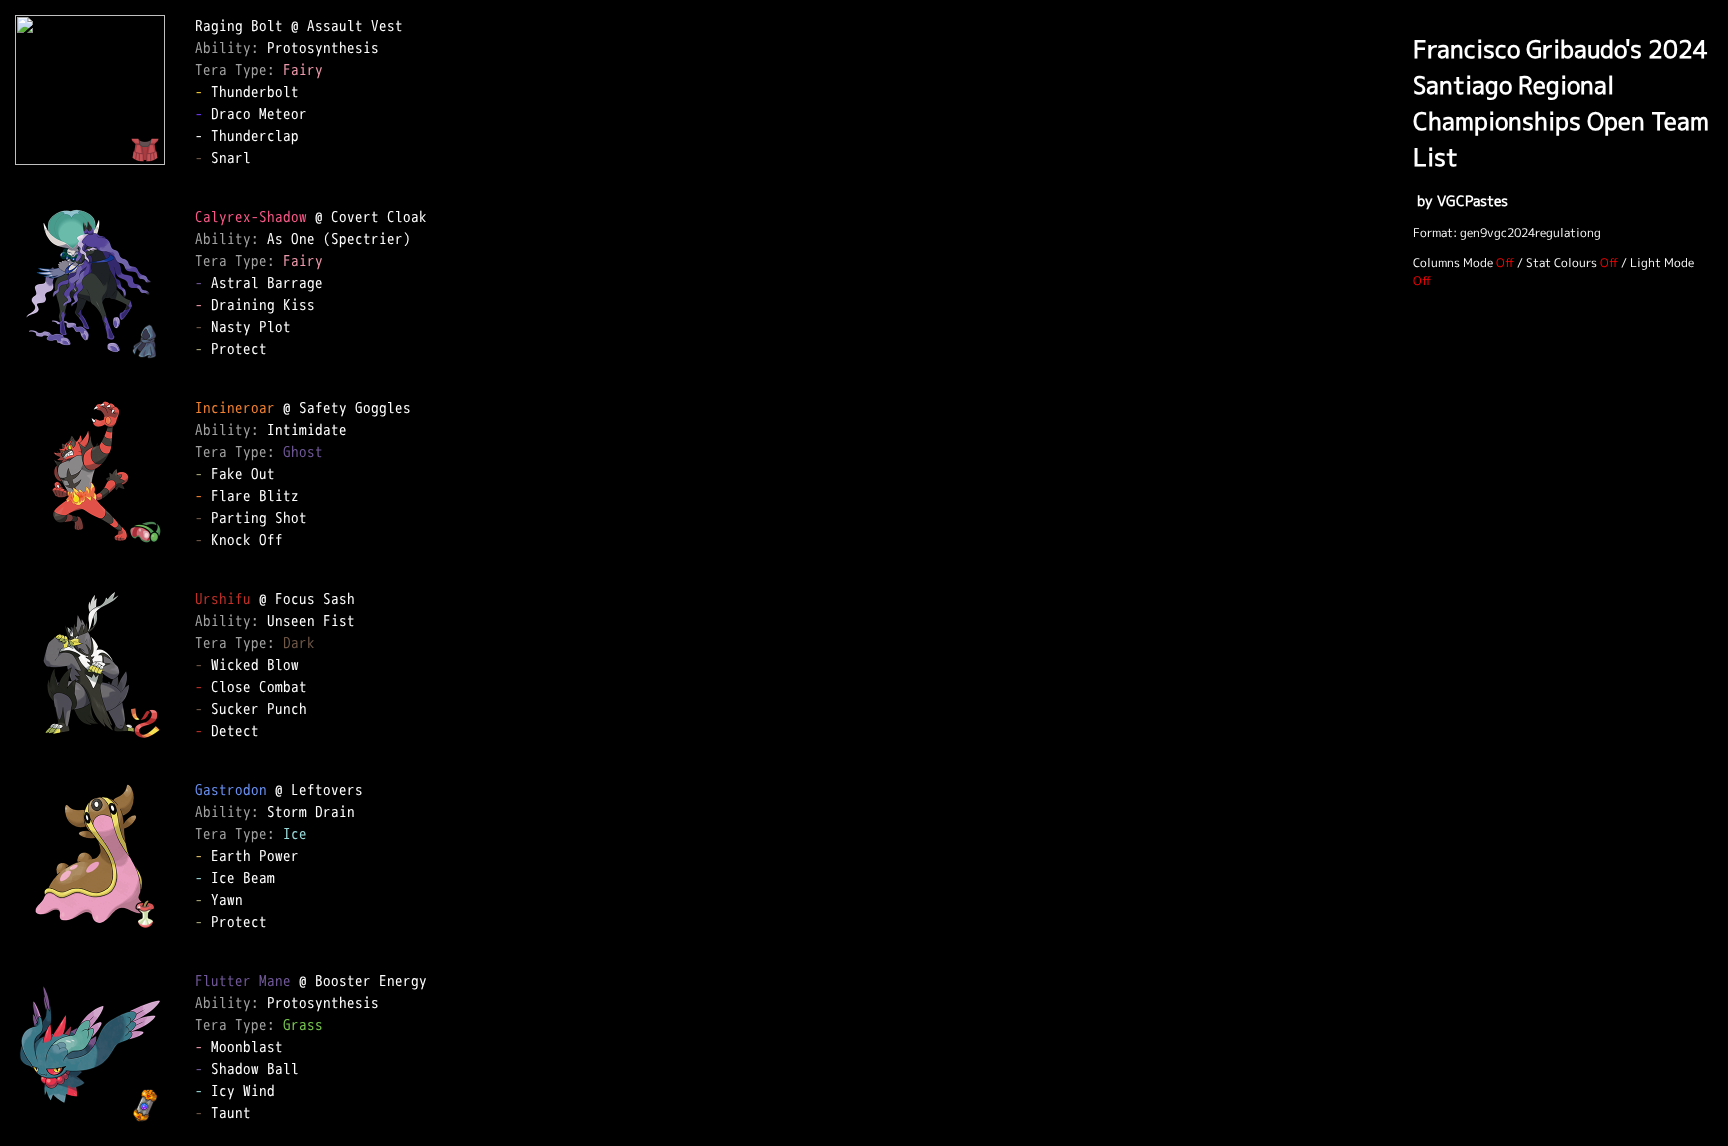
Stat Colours (1561, 262)
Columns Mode (1453, 262)
